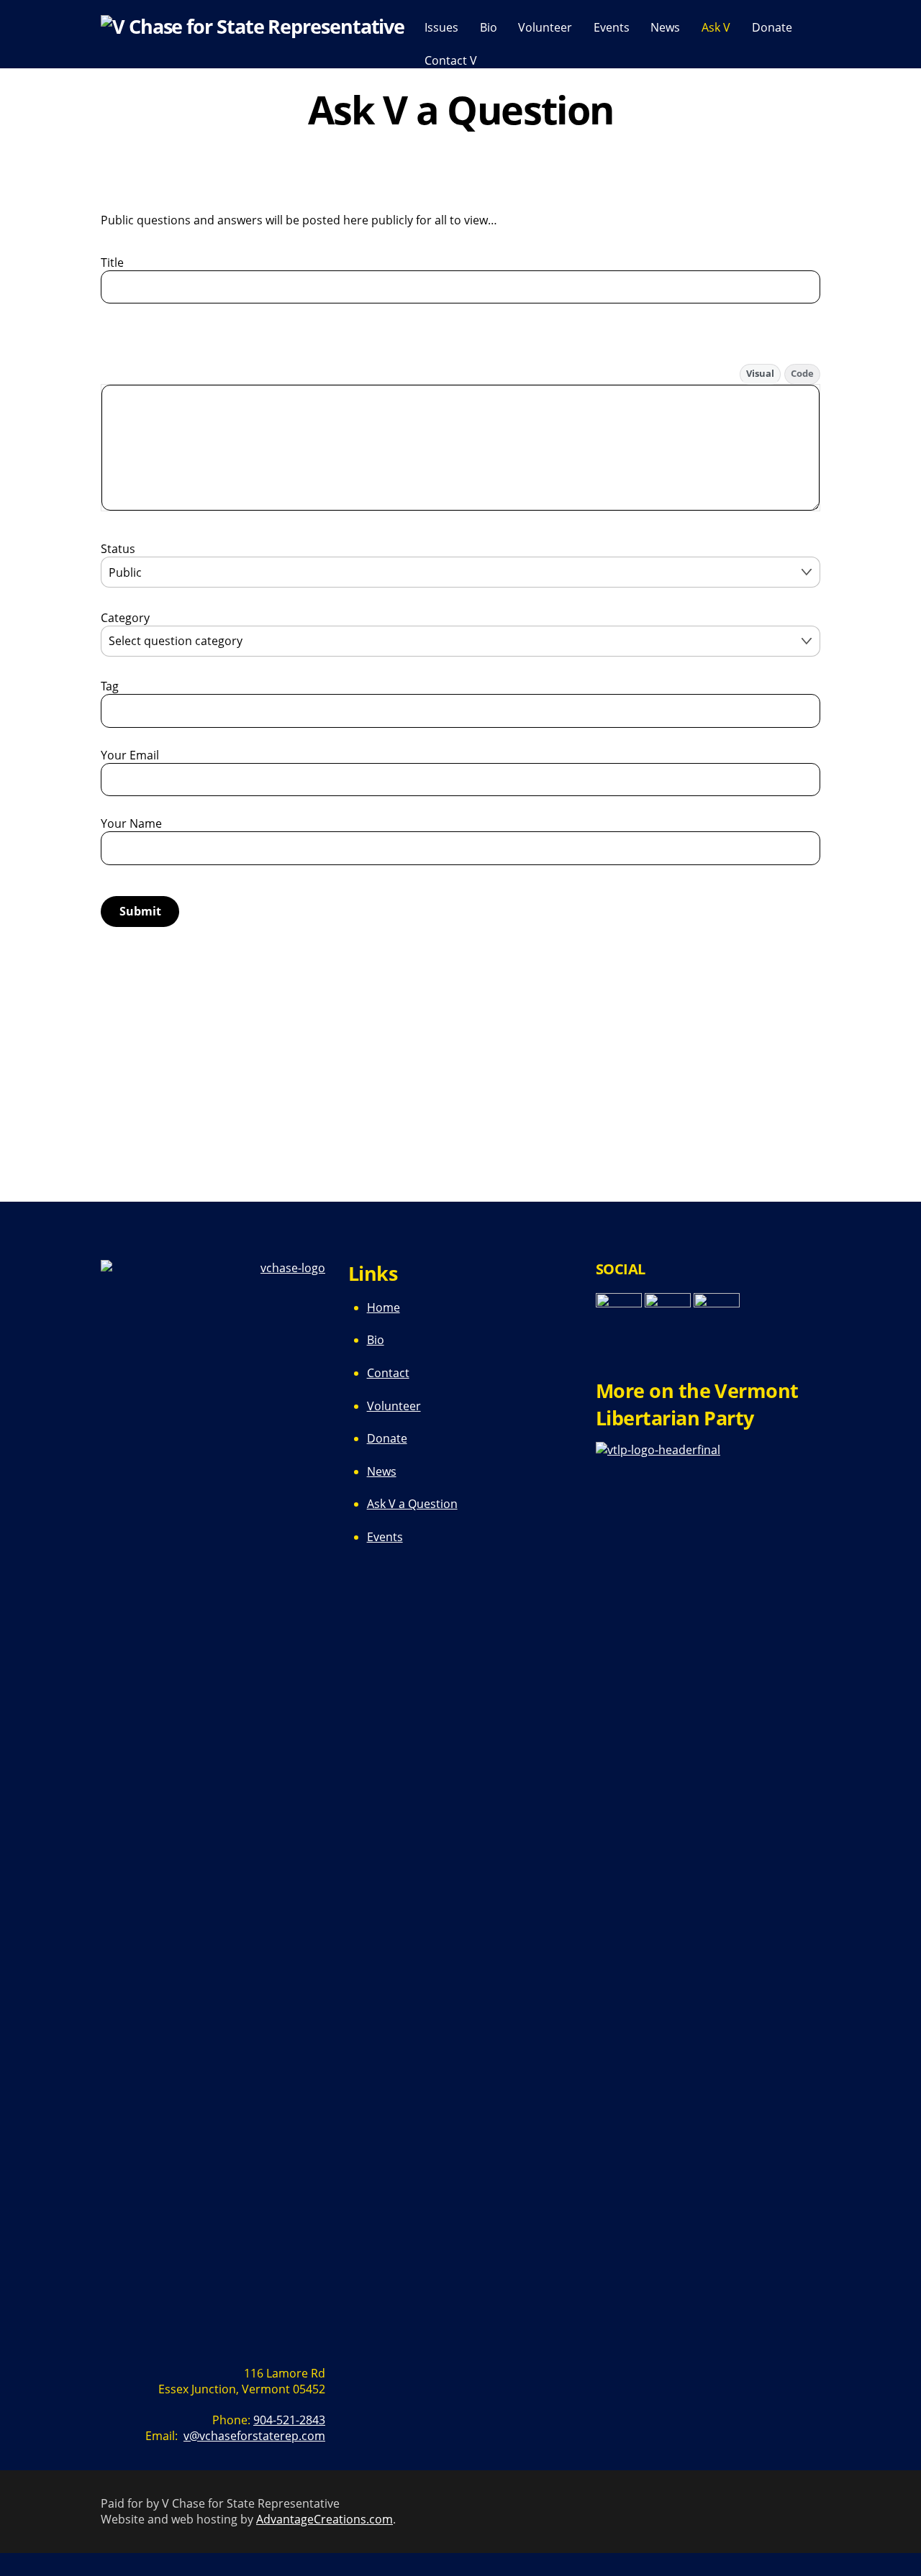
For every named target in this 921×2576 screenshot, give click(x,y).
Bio (489, 27)
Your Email (130, 755)
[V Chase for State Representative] (253, 26)
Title (112, 262)
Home (384, 1307)
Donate (772, 27)
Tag (110, 686)
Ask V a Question (412, 1504)
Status (118, 549)
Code (802, 373)
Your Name (131, 823)
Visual (760, 373)
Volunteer (545, 27)
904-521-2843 (289, 2420)
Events (612, 27)
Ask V (716, 27)
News (665, 27)
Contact (388, 1373)
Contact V (451, 60)
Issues (441, 27)
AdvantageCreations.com (325, 2519)
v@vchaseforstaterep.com (254, 2436)
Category (125, 618)
